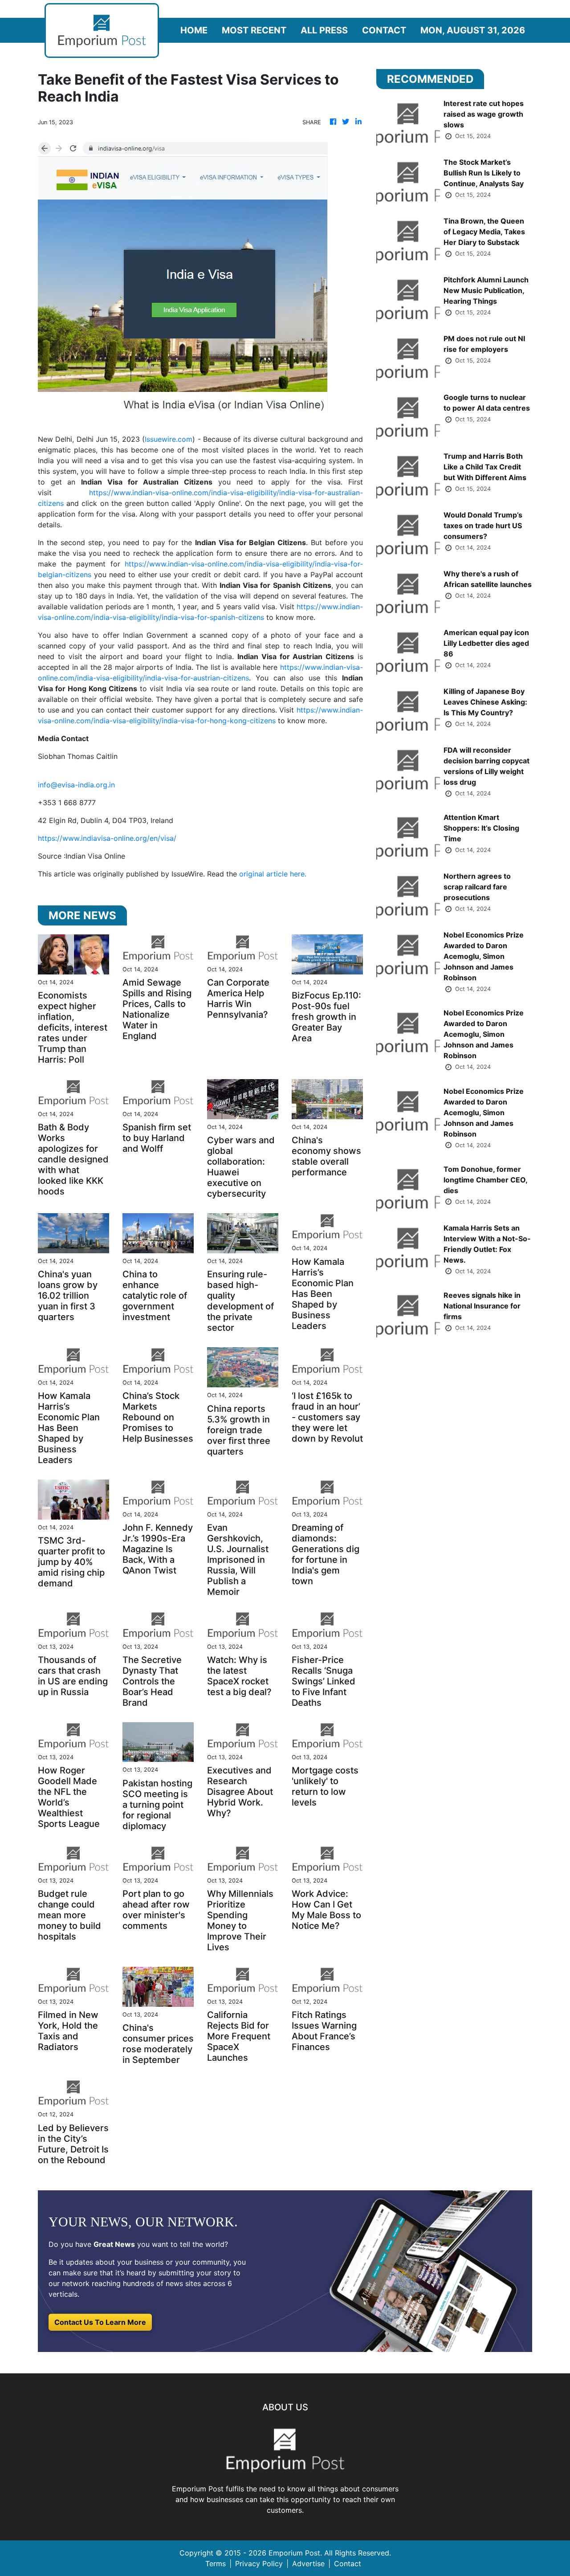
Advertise (308, 2564)
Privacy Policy (259, 2564)
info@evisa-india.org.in (76, 785)
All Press (324, 30)
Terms (216, 2564)
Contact (384, 30)
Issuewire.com (169, 439)
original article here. (273, 874)
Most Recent (254, 30)
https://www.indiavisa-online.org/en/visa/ (107, 838)
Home (194, 30)
